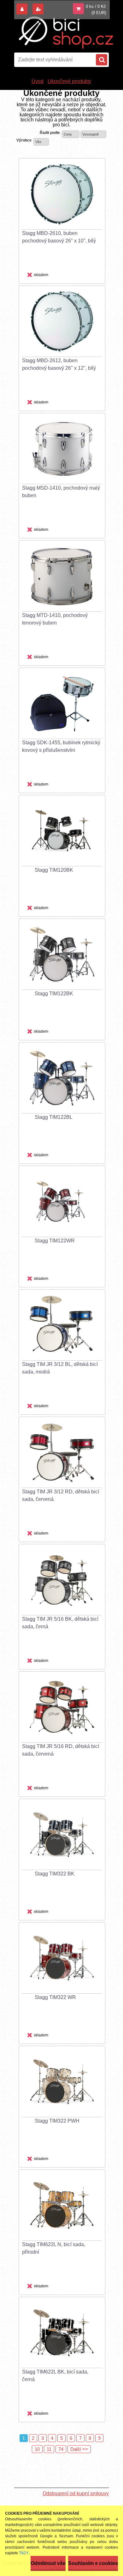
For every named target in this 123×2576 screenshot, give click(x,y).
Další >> (79, 2449)
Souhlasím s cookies (93, 2563)
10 (37, 2449)
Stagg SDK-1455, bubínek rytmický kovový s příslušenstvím (61, 746)
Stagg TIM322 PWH (57, 2121)
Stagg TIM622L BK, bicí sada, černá (55, 2376)
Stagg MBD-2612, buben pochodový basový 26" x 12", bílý (59, 364)
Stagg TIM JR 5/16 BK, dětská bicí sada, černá (60, 1623)
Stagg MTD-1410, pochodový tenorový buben (55, 619)
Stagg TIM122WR (55, 1241)
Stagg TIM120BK (54, 870)
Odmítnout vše (48, 2563)
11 (49, 2449)
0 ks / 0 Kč (96, 6)
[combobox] (71, 134)
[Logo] (66, 33)
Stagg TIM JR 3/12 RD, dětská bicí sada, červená (61, 1495)
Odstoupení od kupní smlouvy (76, 2493)
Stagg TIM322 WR (55, 1997)
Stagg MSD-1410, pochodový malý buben (61, 492)
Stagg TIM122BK (54, 994)
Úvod (38, 81)
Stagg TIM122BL (54, 1117)
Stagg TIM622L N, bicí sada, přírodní (54, 2248)
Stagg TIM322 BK (55, 1874)
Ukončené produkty (69, 81)
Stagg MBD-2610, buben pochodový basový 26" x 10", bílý (59, 237)
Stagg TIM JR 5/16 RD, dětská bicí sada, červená (61, 1750)
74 (61, 2449)
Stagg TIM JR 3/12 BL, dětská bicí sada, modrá (60, 1368)
